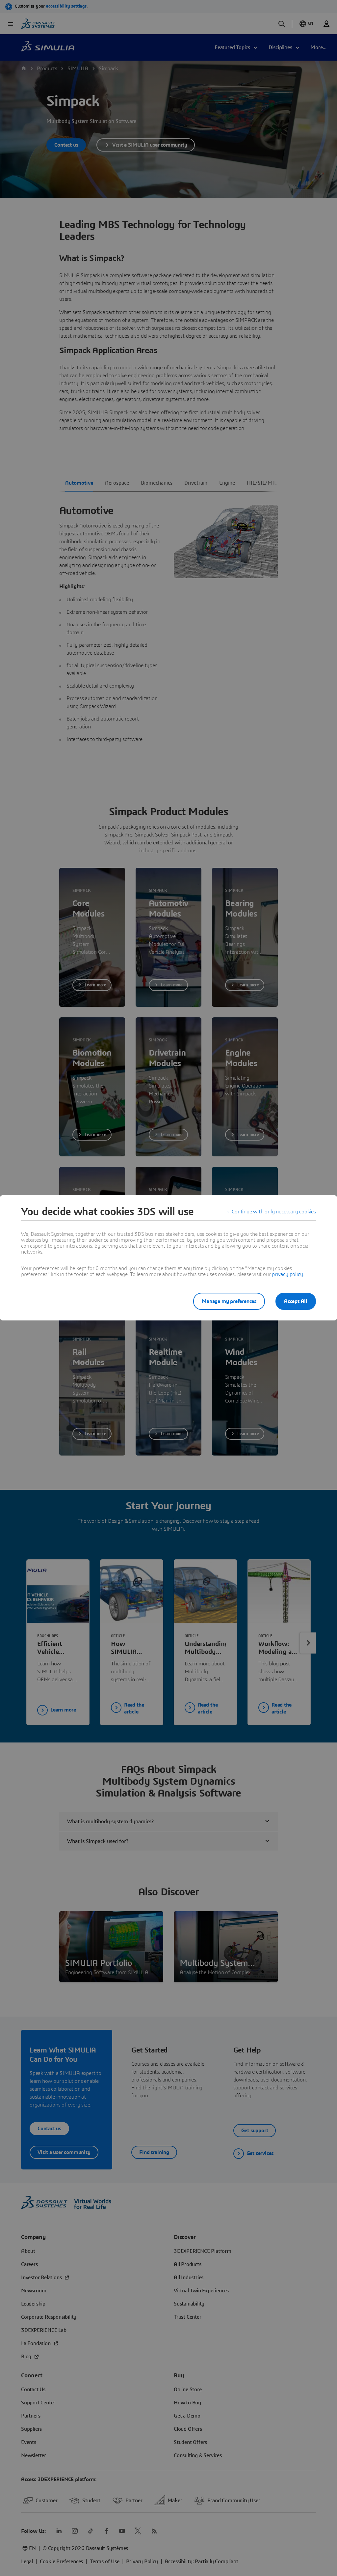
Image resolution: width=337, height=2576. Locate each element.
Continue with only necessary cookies (274, 1212)
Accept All (296, 1301)
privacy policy (287, 1274)
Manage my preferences (229, 1301)
